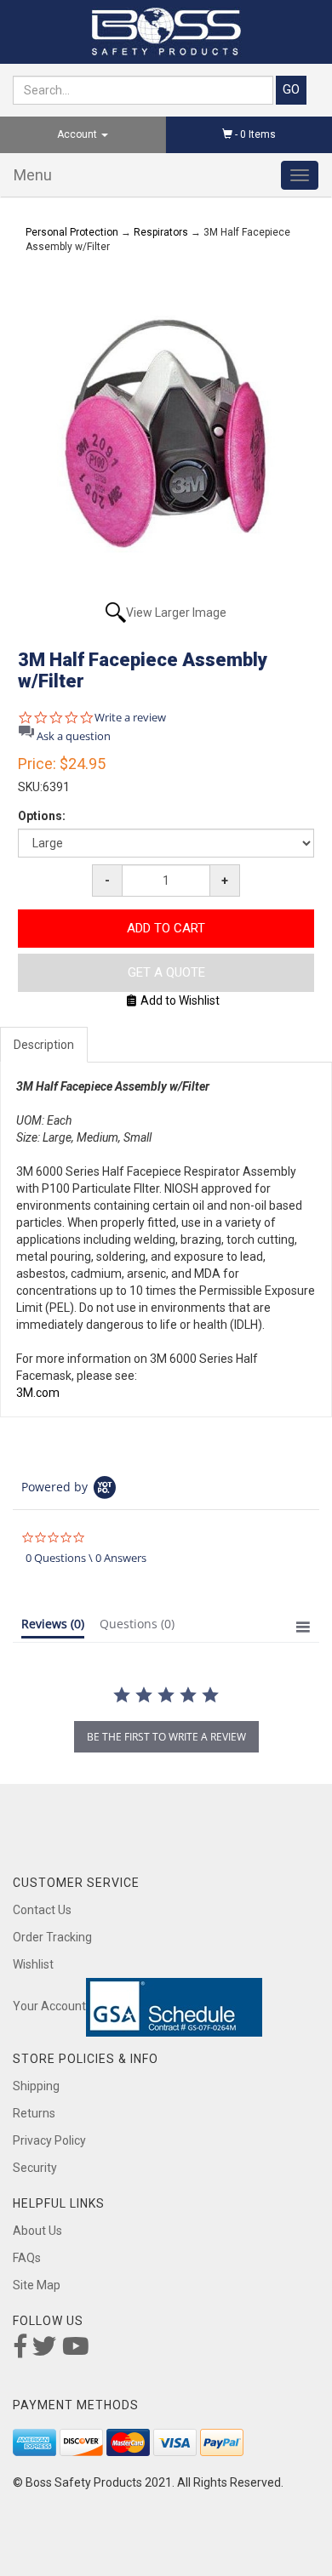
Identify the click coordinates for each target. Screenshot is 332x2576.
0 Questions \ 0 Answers (86, 1558)
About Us (37, 2231)
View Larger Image (176, 613)
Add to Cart (166, 928)
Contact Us (42, 1910)
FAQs (27, 2258)
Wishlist (33, 1964)
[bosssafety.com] (166, 32)
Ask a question (74, 736)
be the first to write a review (166, 1737)
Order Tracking (52, 1937)
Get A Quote (166, 972)
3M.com (38, 1393)
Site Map (37, 2285)
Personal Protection (72, 232)
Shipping (36, 2086)
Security (35, 2168)
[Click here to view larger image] (166, 434)
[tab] (53, 1627)
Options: (42, 816)
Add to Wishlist (180, 1000)
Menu (33, 175)
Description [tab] (44, 1045)
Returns (34, 2113)
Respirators (161, 232)
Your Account (49, 2007)
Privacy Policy (49, 2140)
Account (78, 134)
